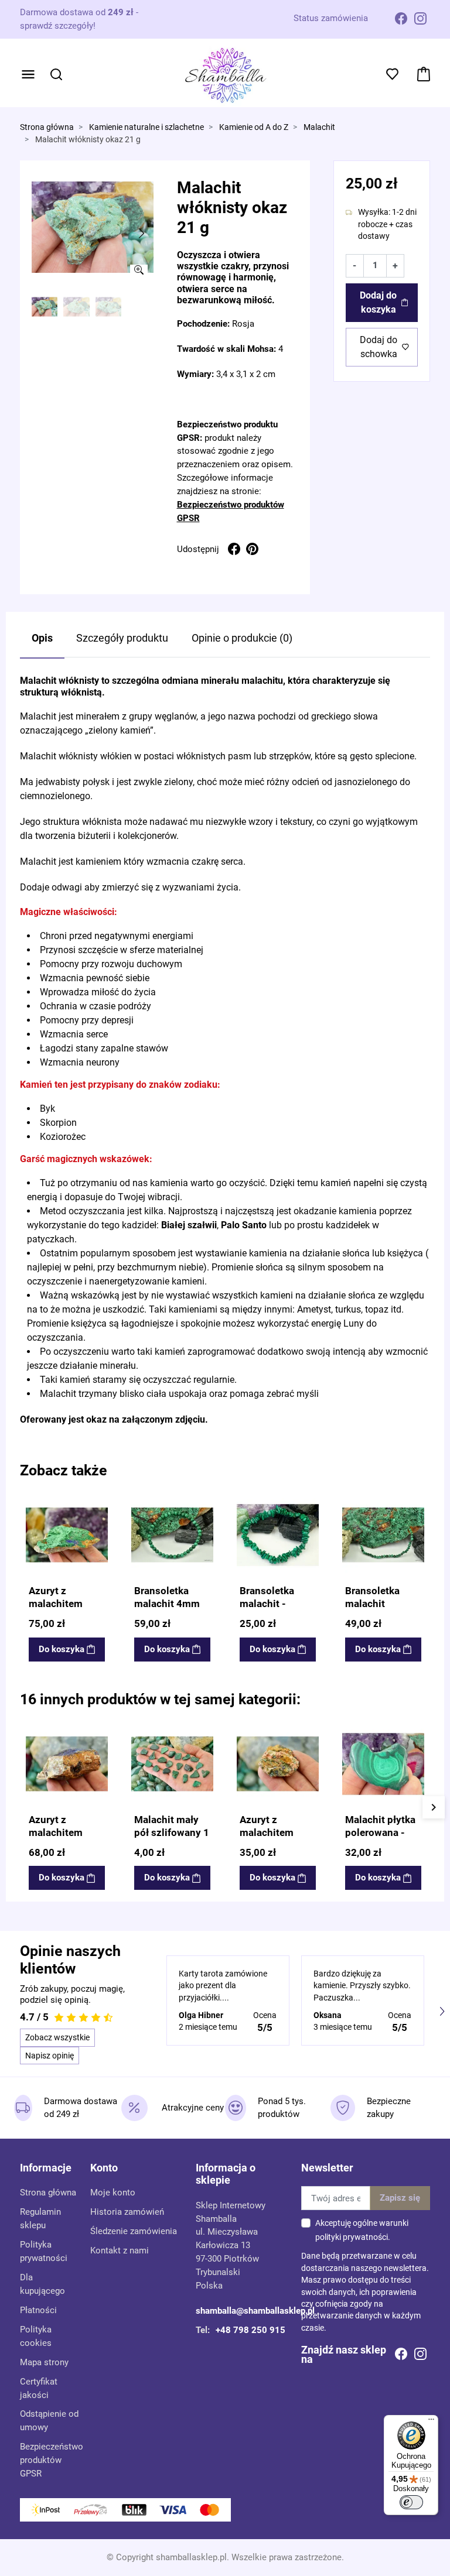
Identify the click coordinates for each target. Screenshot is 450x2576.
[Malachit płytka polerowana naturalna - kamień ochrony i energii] (383, 1764)
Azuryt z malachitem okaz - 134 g (57, 1832)
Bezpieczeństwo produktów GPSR (52, 2460)
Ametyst (314, 1309)
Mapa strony (44, 2362)
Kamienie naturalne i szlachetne (146, 127)
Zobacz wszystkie (57, 2037)
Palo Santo (244, 1225)
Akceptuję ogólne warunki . (362, 2230)
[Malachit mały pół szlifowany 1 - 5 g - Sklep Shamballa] (172, 1764)
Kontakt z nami (120, 2250)
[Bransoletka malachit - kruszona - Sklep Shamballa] (278, 1535)
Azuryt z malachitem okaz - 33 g (267, 1832)
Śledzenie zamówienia (134, 2231)
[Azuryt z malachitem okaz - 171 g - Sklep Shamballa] (67, 1535)
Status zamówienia (331, 18)
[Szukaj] (56, 74)
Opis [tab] (42, 638)
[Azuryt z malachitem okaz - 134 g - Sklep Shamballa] (67, 1764)
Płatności (38, 2310)
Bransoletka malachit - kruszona (267, 1604)
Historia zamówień (127, 2212)
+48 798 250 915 (250, 2330)
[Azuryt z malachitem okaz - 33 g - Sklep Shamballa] (278, 1764)
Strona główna (47, 127)
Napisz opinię (50, 2056)
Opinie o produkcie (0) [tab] (242, 638)
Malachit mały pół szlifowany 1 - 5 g (172, 1832)
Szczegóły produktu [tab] (122, 638)
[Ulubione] (98, 1503)
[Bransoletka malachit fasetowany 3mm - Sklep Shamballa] (383, 1535)
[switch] (411, 2502)
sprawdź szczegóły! (58, 26)
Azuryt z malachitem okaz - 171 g (57, 1604)
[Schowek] (394, 74)
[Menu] (28, 74)
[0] (424, 74)
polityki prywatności (352, 2237)
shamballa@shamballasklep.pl (255, 2311)
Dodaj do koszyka (378, 302)
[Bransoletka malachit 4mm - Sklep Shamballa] (172, 1535)
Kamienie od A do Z (254, 127)
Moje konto (113, 2193)
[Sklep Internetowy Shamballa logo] (225, 74)
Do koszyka (62, 1649)
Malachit (319, 127)
